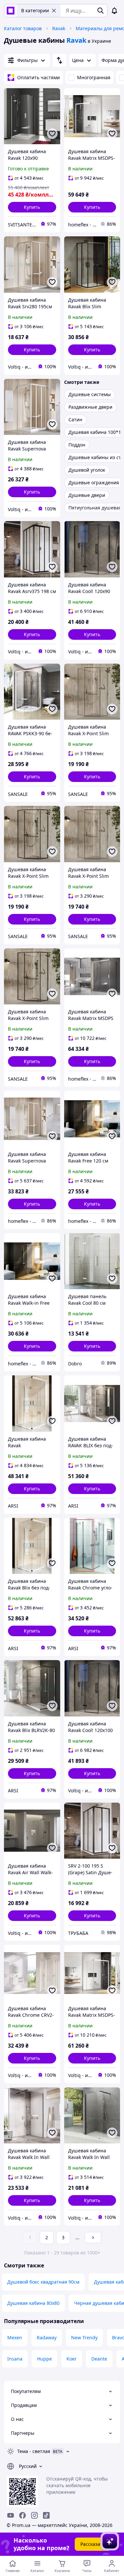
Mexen (15, 2337)
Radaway (47, 2337)
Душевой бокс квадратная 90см (43, 2282)
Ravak (59, 28)
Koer (72, 2359)
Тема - (34, 2451)
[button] (32, 207)
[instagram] (34, 2515)
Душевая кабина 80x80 (33, 2303)
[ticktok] (46, 2515)
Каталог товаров (23, 28)
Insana (15, 2359)
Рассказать (93, 2544)
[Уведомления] (114, 11)
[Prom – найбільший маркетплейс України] (11, 11)
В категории (35, 10)
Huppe (44, 2359)
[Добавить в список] (52, 134)
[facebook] (22, 2515)
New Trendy (84, 2337)
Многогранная (94, 77)
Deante (99, 2359)
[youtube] (11, 2515)
